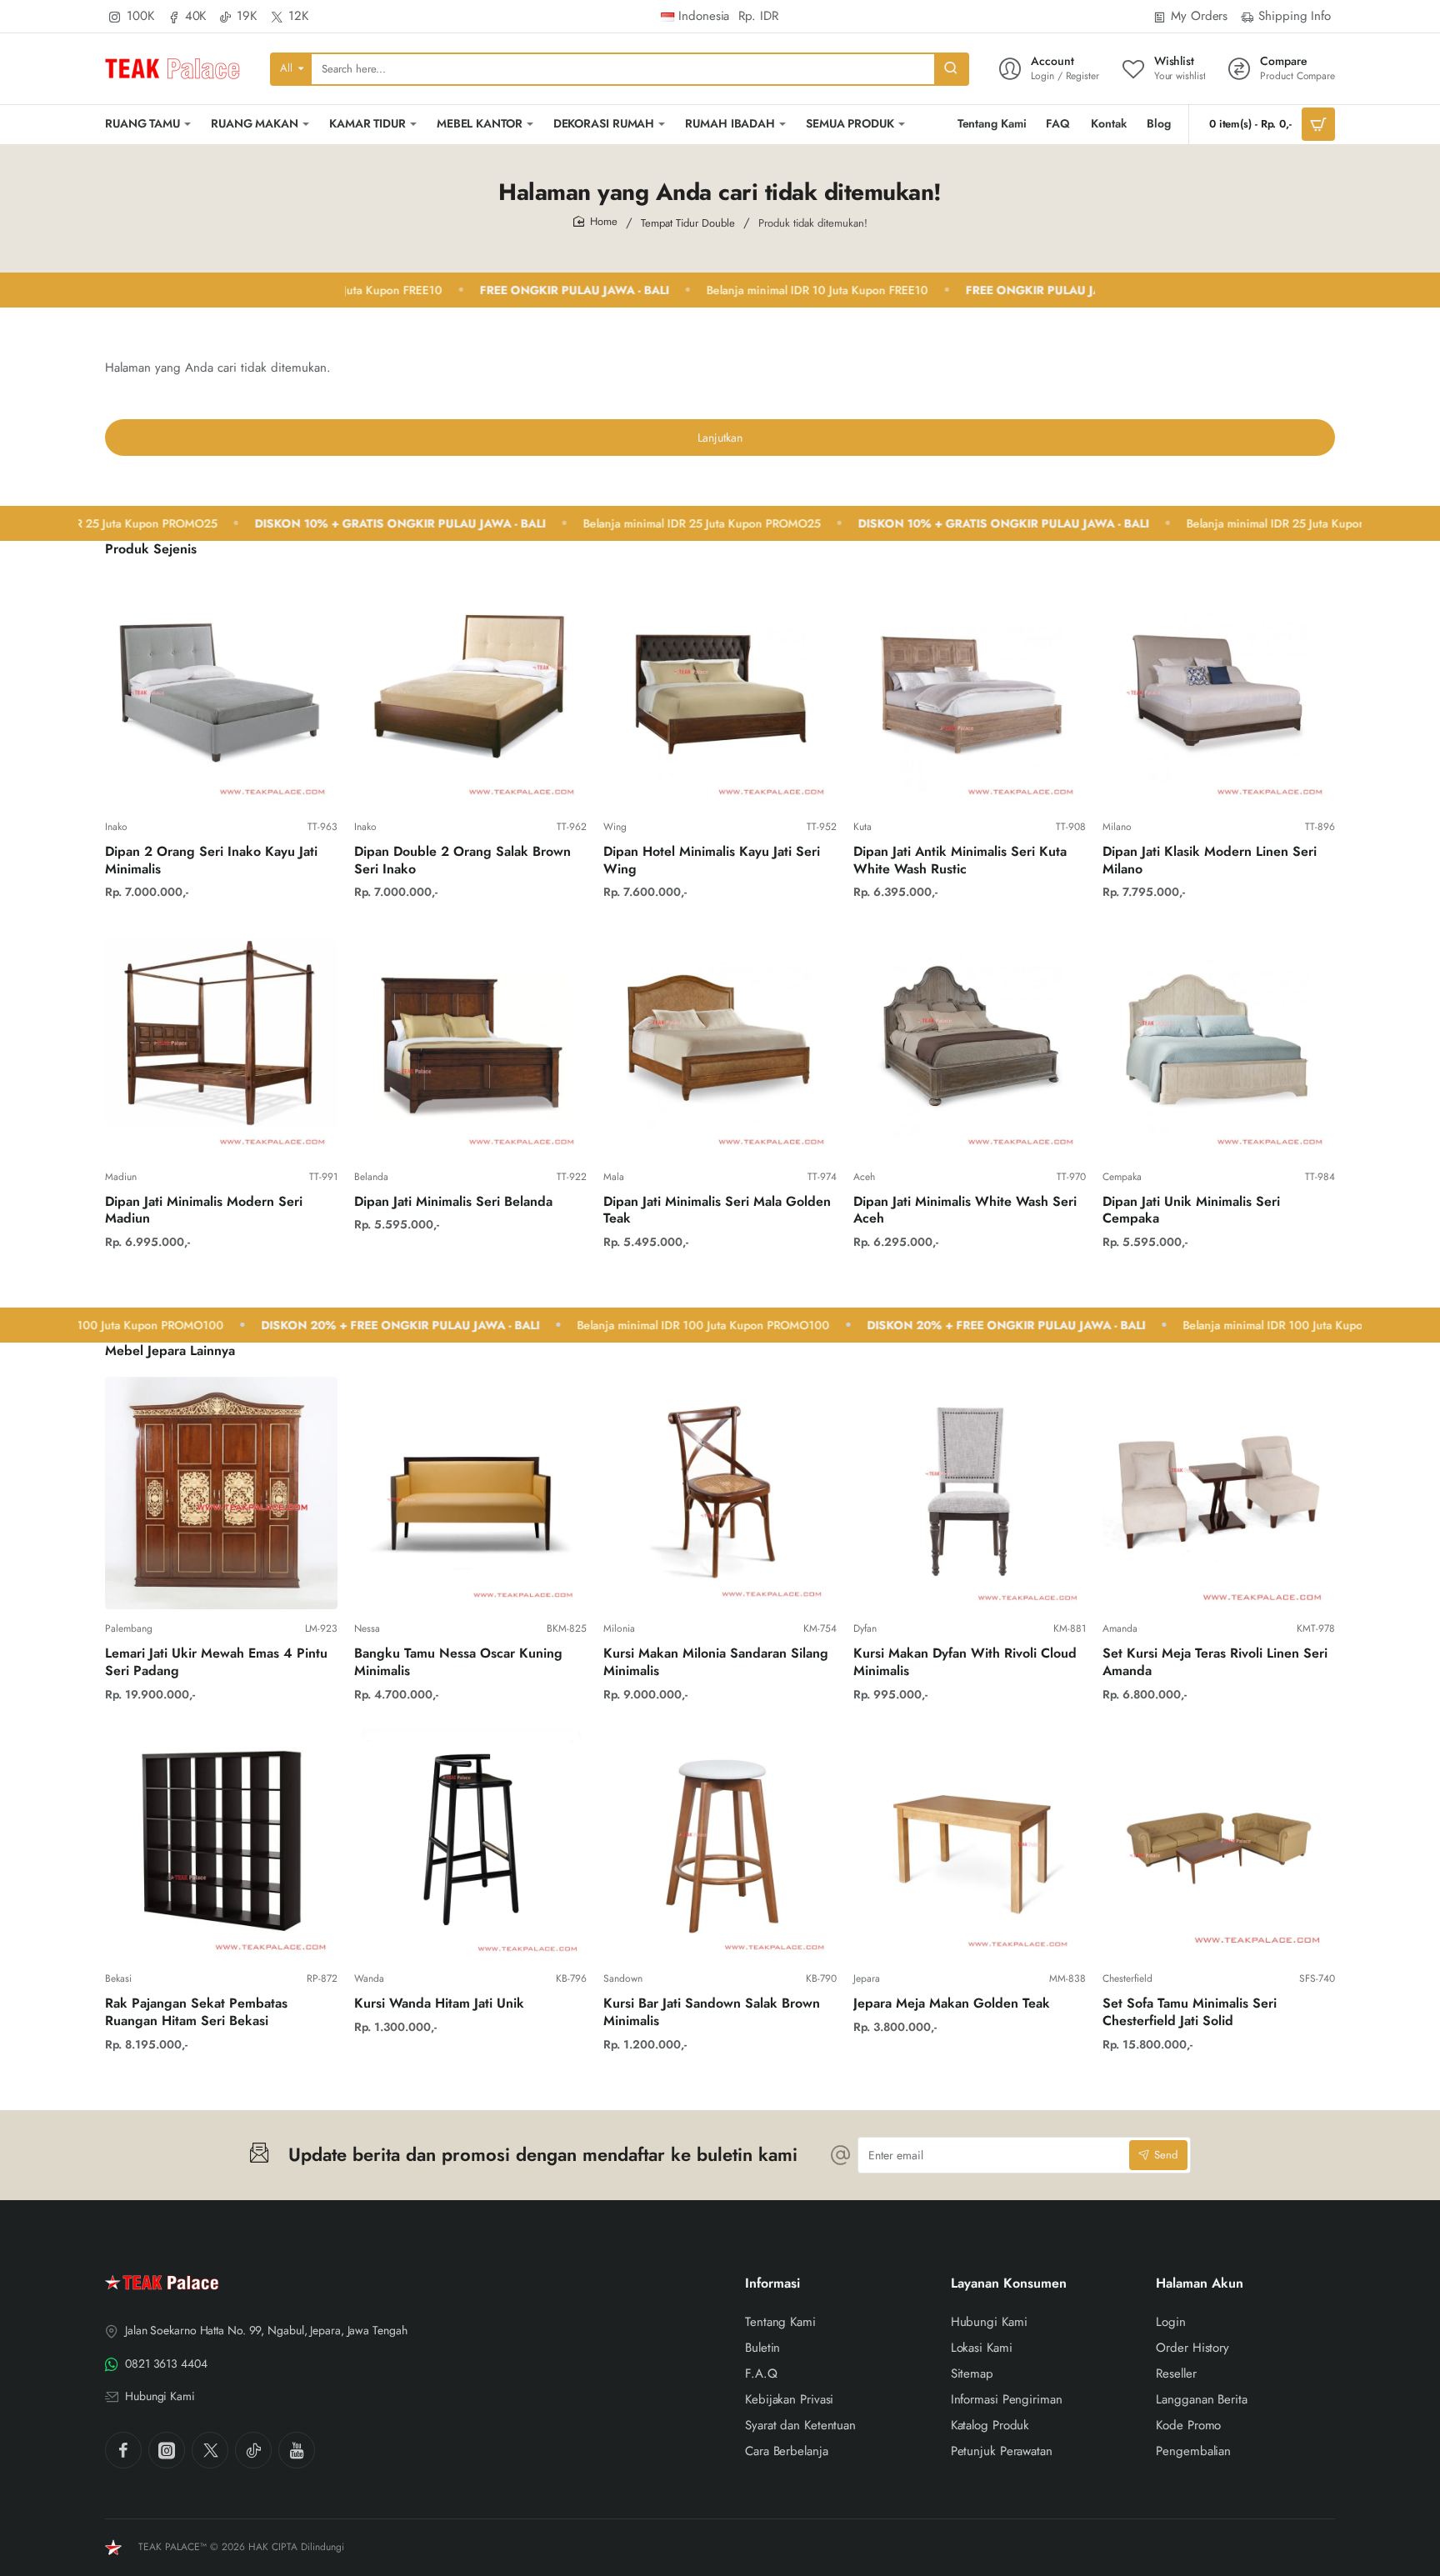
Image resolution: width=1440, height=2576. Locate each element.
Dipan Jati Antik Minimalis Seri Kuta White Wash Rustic (960, 861)
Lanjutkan (720, 438)
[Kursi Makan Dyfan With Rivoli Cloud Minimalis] (970, 1493)
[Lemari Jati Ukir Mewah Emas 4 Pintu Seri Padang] (221, 1493)
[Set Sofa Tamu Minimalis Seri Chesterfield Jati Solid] (1219, 1843)
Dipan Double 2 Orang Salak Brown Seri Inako (462, 861)
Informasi (772, 2284)
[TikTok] (253, 2450)
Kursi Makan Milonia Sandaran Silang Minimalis (716, 1663)
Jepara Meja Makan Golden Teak (952, 2004)
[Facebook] (123, 2450)
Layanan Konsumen (1009, 2284)
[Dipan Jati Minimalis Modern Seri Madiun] (221, 1040)
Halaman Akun (1200, 2284)
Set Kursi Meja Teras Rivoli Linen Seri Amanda (1215, 1663)
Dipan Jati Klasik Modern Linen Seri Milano (1210, 861)
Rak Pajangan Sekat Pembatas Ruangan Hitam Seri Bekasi (196, 2013)
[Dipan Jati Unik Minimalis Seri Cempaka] (1219, 1040)
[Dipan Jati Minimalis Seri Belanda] (470, 1040)
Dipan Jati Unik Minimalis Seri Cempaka (1191, 1211)
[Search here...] (951, 69)
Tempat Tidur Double (688, 223)
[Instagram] (167, 2450)
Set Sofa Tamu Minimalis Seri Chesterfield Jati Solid (1190, 2013)
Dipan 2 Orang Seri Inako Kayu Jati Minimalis (211, 861)
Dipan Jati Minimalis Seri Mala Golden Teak (717, 1211)
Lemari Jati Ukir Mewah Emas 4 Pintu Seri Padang (216, 1663)
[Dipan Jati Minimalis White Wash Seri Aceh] (970, 1040)
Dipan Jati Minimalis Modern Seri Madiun (204, 1211)
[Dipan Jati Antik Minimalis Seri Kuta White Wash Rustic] (970, 691)
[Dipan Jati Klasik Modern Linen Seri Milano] (1219, 691)
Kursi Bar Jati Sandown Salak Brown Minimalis (712, 2013)
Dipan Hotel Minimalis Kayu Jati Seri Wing (712, 861)
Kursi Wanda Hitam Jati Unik (439, 2004)
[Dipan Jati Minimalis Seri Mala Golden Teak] (720, 1040)
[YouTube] (297, 2450)
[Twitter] (210, 2450)
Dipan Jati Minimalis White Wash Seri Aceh (965, 1211)
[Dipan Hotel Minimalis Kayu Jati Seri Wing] (720, 691)
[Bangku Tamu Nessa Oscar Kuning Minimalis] (470, 1493)
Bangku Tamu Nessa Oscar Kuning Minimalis (458, 1663)
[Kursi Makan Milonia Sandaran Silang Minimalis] (720, 1493)
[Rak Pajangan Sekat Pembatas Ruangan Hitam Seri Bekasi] (221, 1843)
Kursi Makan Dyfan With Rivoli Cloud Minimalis (965, 1663)
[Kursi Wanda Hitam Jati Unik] (470, 1843)
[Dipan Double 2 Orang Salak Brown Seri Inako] (470, 691)
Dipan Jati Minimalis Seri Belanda (453, 1202)
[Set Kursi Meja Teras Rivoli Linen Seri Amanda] (1219, 1493)
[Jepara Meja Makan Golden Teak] (970, 1843)
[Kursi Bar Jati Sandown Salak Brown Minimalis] (720, 1843)
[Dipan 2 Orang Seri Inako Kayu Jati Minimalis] (221, 691)
